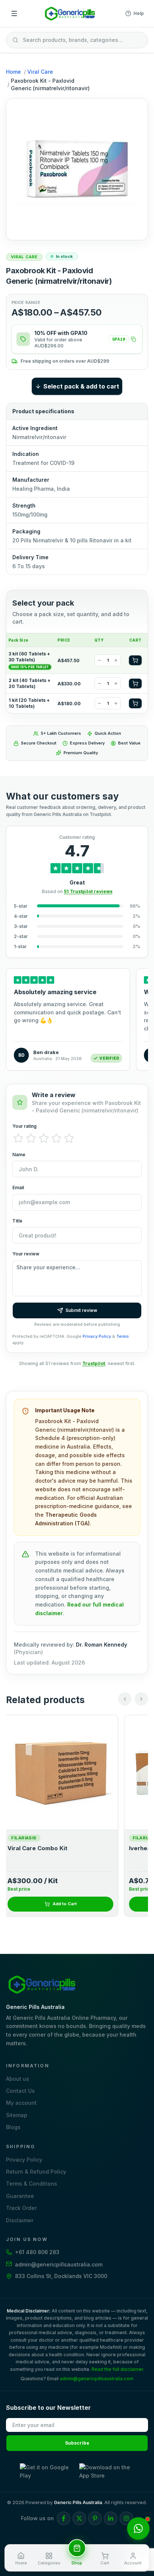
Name (19, 1155)
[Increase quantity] (116, 660)
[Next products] (141, 1699)
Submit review (81, 1310)
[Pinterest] (95, 2518)
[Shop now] (77, 2548)
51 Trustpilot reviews (88, 891)
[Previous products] (125, 1699)
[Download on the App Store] (107, 2472)
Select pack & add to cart (81, 386)
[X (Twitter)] (79, 2518)
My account (21, 2103)
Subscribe (77, 2443)
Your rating (24, 1126)
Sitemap (17, 2115)
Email (18, 1187)
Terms (123, 1336)
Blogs (13, 2127)
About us (18, 2079)
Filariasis (27, 1838)
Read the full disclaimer (117, 2369)
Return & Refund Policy (36, 2172)
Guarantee (20, 2196)
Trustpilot (94, 1363)
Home (13, 72)
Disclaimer (20, 2220)
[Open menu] (14, 13)
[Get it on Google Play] (47, 2472)
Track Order (21, 2208)
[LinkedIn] (111, 2518)
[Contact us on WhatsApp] (138, 2528)
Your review (26, 1254)
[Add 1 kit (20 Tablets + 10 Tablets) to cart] (135, 703)
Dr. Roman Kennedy (101, 1645)
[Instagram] (126, 2518)
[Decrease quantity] (99, 660)
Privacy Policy (97, 1336)
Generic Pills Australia (78, 2502)
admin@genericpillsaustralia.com (97, 2379)
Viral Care (40, 72)
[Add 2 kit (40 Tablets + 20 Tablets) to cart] (135, 683)
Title (17, 1221)
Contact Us (20, 2091)
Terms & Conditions (32, 2184)
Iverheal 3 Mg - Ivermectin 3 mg (56, 1848)
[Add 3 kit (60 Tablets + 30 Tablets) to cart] (135, 660)
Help (139, 13)
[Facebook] (64, 2518)
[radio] (18, 1138)
